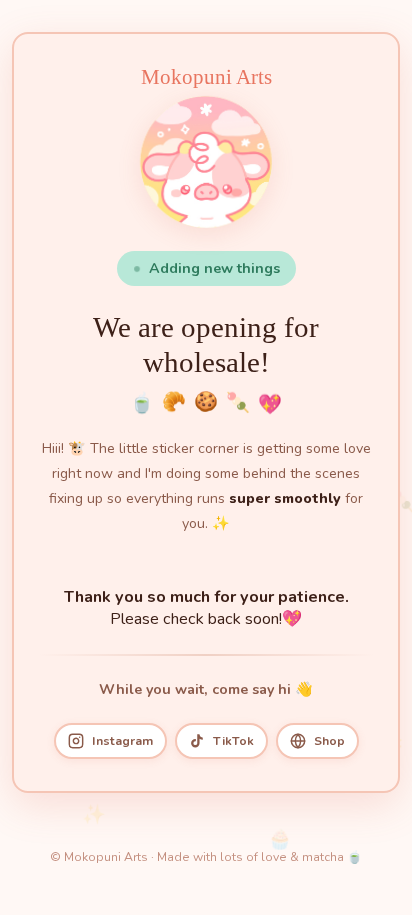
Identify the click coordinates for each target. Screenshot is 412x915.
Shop (329, 741)
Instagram (122, 741)
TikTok (233, 741)
